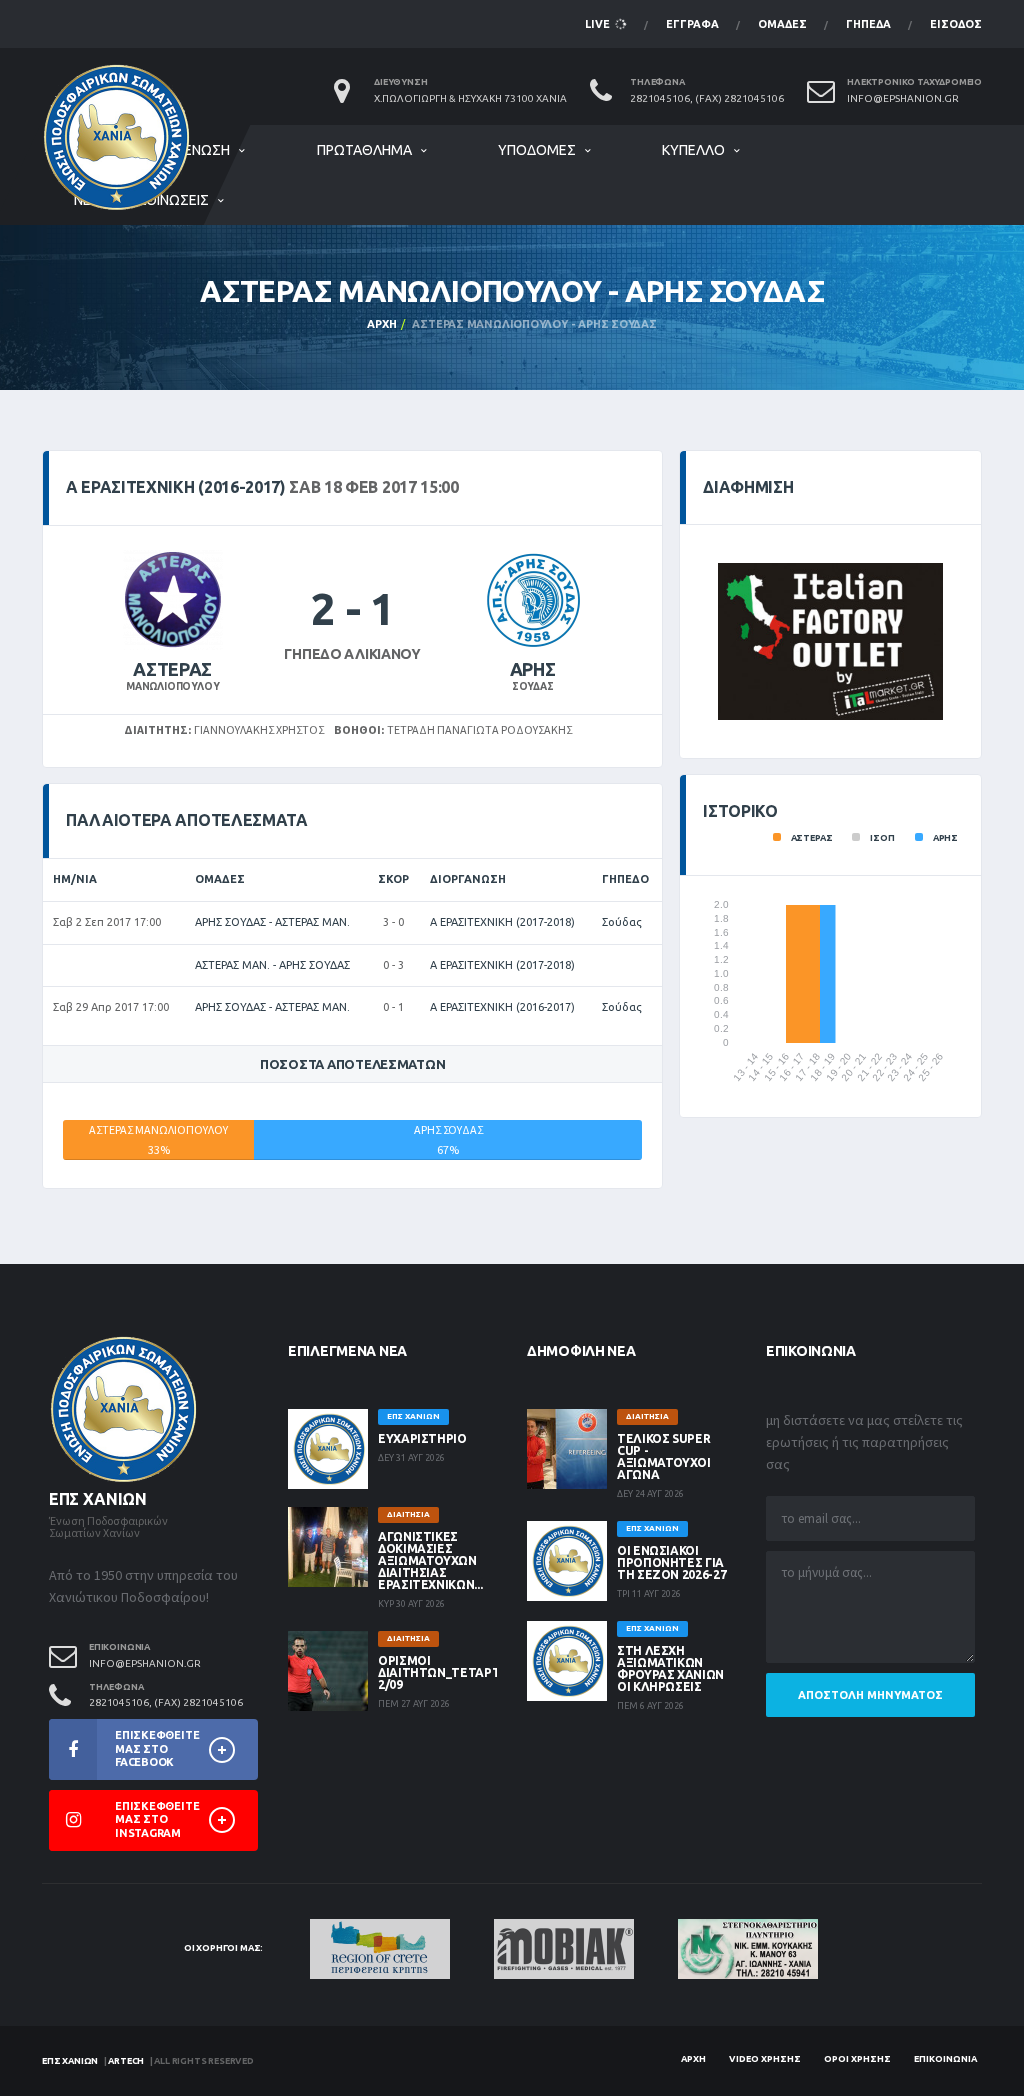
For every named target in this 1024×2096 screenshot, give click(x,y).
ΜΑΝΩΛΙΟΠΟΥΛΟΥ (172, 686)
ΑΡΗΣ (533, 669)
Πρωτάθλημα (364, 150)
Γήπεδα (868, 24)
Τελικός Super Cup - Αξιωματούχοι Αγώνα (664, 1456)
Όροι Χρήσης (857, 2059)
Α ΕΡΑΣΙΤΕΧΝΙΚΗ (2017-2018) (502, 922)
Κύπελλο (693, 150)
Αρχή (381, 324)
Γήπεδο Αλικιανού (352, 654)
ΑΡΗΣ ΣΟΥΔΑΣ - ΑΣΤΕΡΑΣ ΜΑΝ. (272, 922)
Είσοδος (956, 24)
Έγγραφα (692, 24)
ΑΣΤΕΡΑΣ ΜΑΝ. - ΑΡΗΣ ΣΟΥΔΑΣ (272, 965)
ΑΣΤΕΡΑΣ (172, 669)
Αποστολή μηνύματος (870, 1695)
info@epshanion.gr (903, 98)
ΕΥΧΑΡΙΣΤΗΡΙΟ (422, 1438)
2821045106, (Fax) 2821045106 (707, 98)
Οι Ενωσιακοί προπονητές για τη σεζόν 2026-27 (671, 1562)
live (599, 24)
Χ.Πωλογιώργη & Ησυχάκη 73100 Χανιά (470, 98)
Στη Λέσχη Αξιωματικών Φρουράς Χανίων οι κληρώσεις (670, 1668)
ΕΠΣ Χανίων (70, 2061)
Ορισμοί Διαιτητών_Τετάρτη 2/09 (443, 1672)
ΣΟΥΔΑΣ (533, 686)
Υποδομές (537, 150)
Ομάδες (782, 24)
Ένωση (207, 150)
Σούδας (622, 922)
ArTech (126, 2061)
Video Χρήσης (765, 2059)
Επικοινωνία (945, 2059)
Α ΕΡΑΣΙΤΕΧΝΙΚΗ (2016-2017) (502, 1007)
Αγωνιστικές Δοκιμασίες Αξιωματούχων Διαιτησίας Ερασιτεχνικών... (430, 1560)
